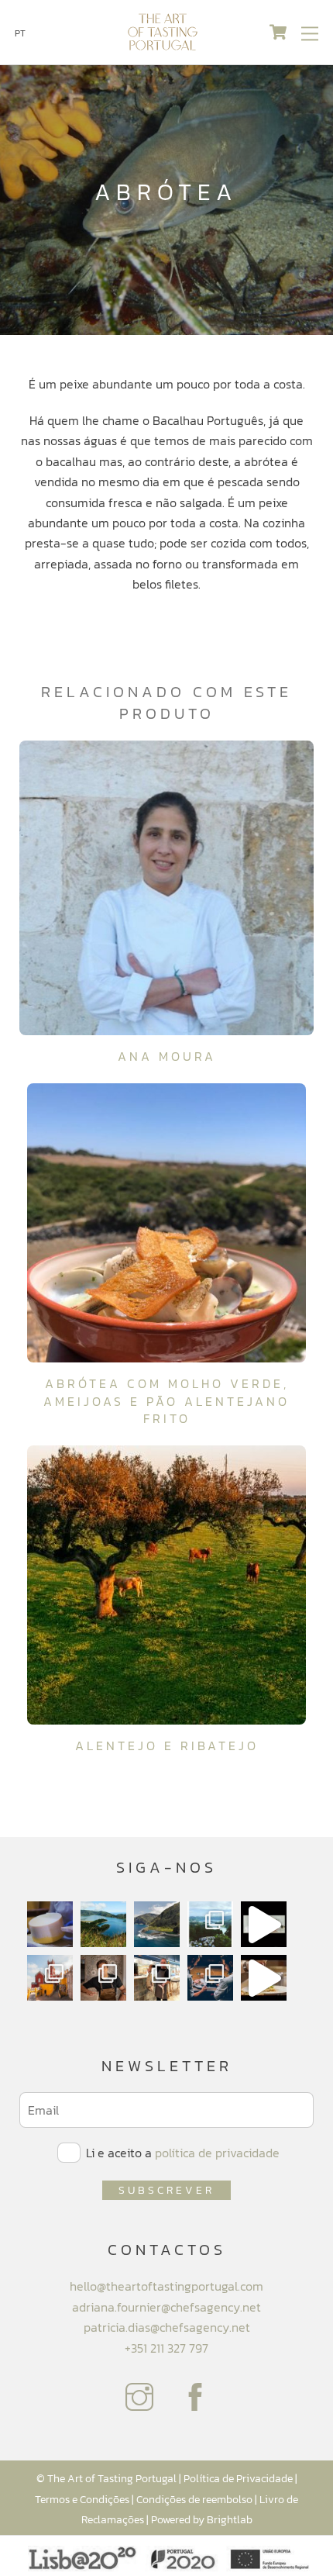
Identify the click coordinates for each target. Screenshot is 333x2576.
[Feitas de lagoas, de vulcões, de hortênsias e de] (210, 1924)
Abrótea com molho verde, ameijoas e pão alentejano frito (166, 1401)
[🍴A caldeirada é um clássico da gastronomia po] (264, 1978)
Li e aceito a (181, 2153)
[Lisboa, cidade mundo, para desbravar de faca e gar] (210, 1978)
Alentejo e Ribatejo (167, 1746)
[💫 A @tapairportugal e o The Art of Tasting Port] (264, 1924)
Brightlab (230, 2519)
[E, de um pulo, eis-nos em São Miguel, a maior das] (103, 1924)
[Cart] (278, 33)
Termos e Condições (82, 2499)
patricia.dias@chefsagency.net (167, 2327)
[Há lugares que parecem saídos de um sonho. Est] (157, 1924)
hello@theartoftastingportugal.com (166, 2286)
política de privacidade (217, 2153)
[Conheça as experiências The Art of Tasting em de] (50, 1978)
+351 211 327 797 (166, 2348)
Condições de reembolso (194, 2499)
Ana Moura (167, 1056)
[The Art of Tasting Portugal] (163, 45)
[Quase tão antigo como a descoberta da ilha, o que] (50, 1924)
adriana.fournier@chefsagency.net (166, 2307)
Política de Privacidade (238, 2478)
